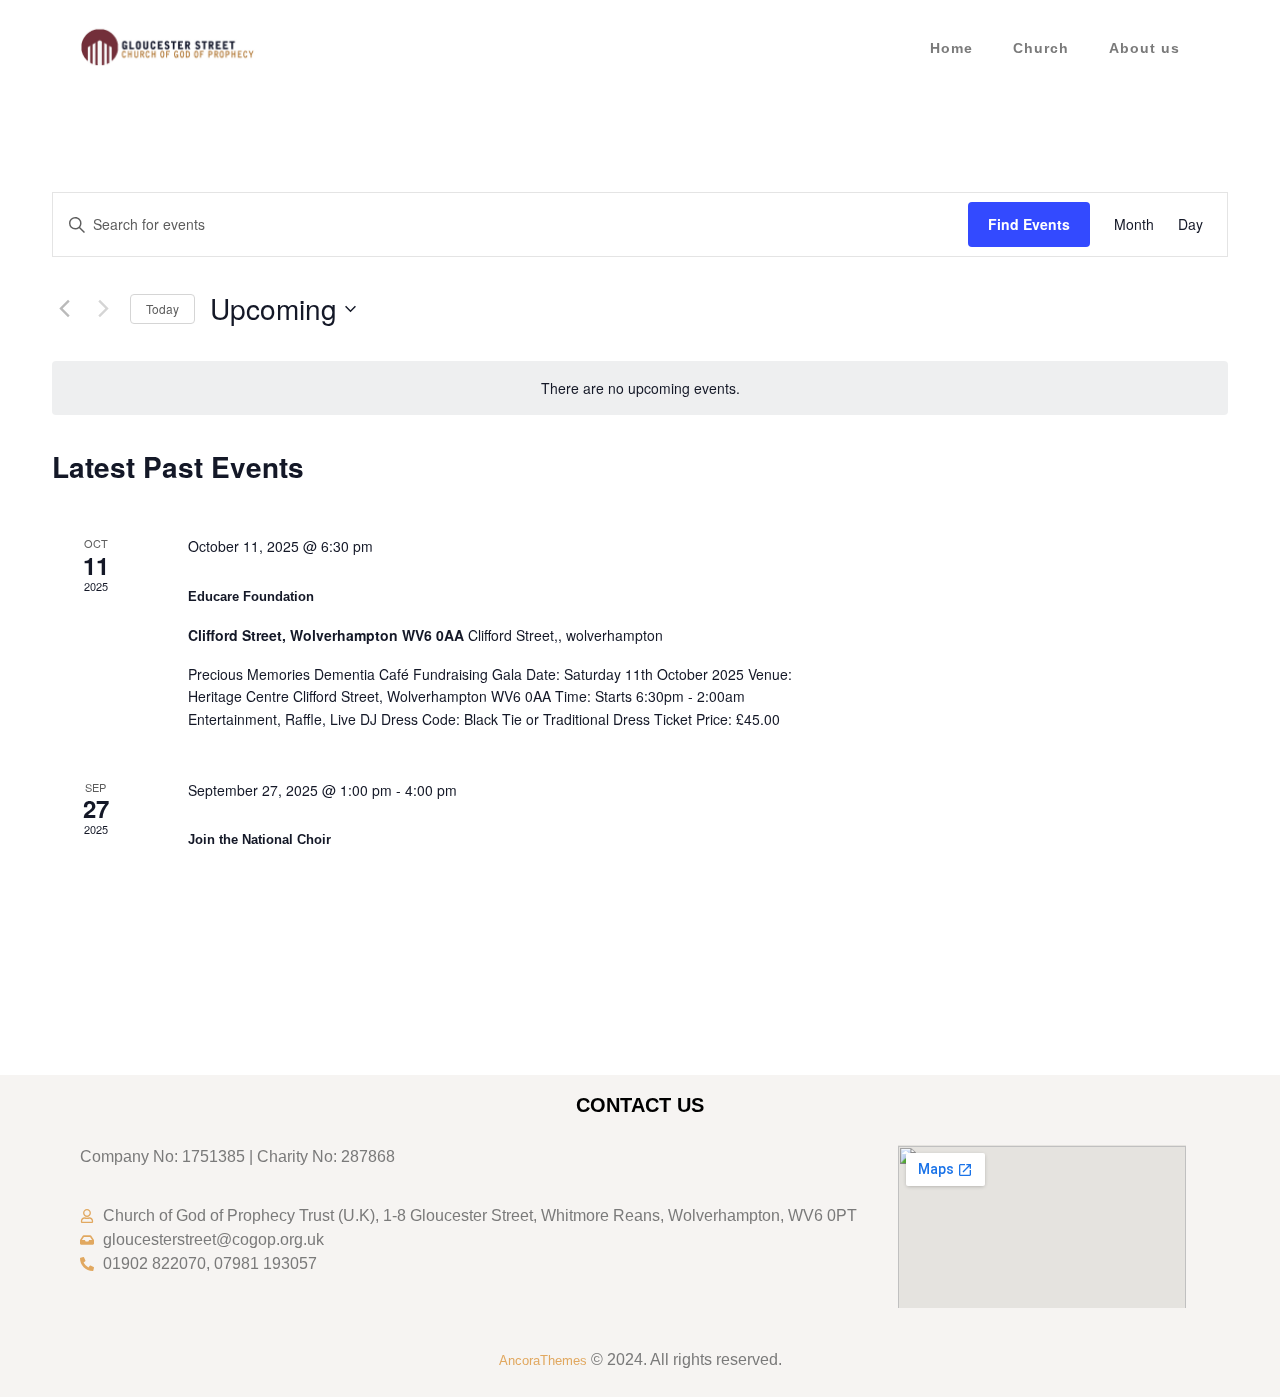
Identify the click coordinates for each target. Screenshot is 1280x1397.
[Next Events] (103, 309)
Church (1041, 48)
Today (162, 308)
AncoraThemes (543, 1360)
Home (951, 48)
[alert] (640, 388)
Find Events (1029, 224)
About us (1144, 48)
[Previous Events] (64, 309)
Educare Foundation (251, 596)
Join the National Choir (259, 839)
